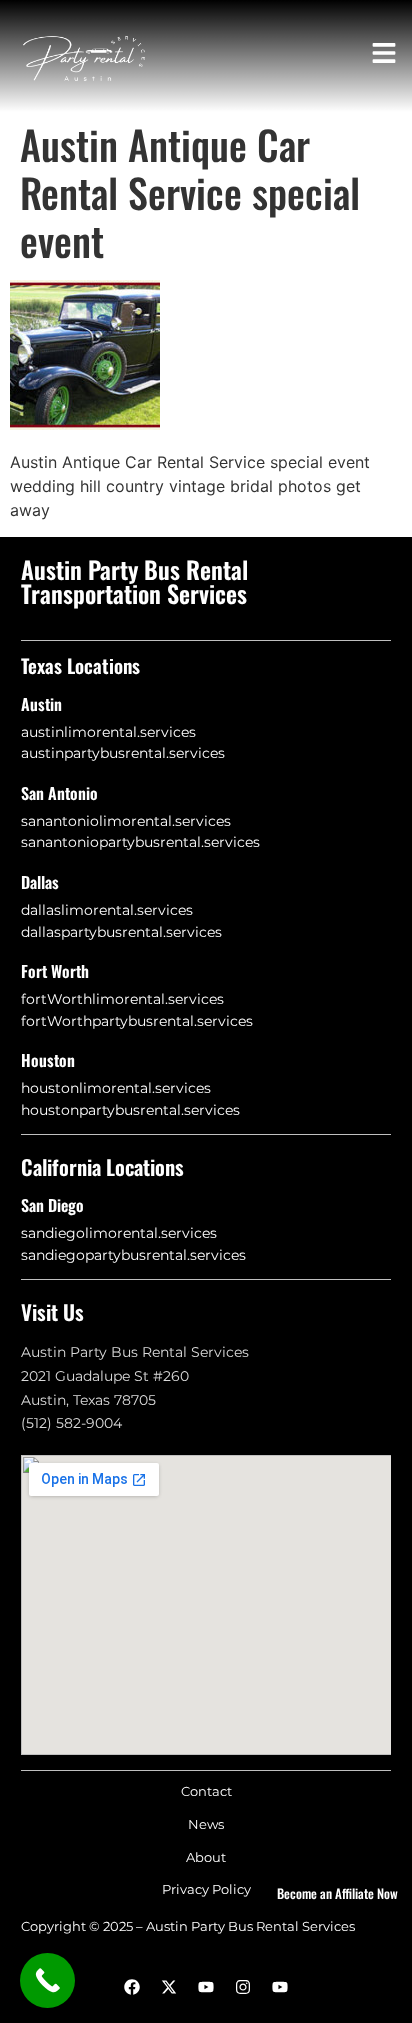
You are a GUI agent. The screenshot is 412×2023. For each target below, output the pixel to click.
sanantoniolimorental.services (126, 821)
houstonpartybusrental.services (130, 1110)
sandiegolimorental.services (119, 1233)
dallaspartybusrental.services (121, 932)
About (206, 1857)
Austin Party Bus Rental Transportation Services (134, 581)
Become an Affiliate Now (337, 1893)
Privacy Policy (206, 1889)
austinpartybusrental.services (123, 753)
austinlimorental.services (108, 732)
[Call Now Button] (47, 1980)
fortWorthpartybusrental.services (137, 1021)
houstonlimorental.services (116, 1088)
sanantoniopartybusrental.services (140, 842)
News (206, 1824)
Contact (206, 1791)
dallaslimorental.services (107, 910)
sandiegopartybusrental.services (133, 1255)
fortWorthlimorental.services (122, 999)
